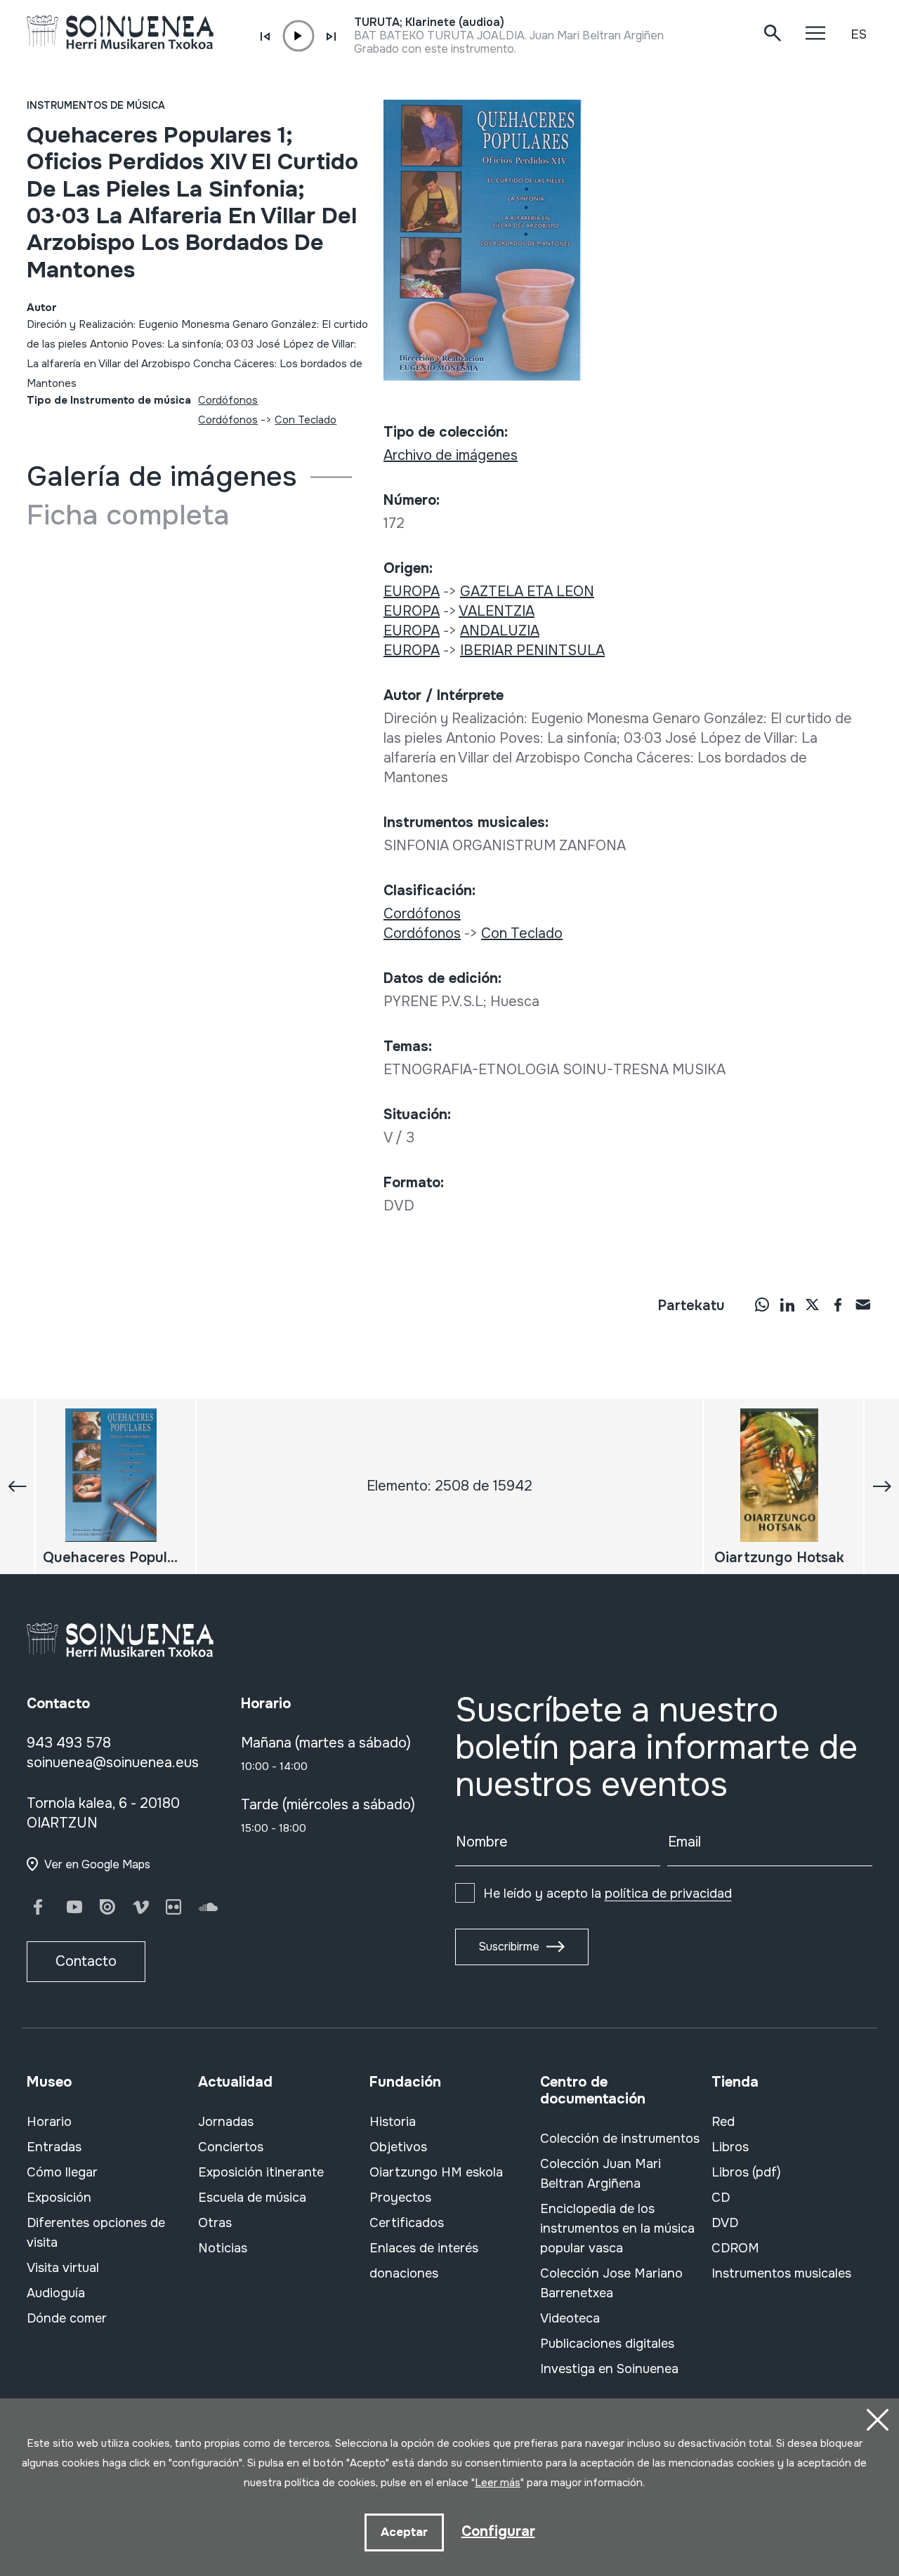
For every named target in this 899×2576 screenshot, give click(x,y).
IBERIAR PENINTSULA (532, 650)
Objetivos (398, 2147)
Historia (393, 2122)
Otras (215, 2223)
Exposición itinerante (261, 2172)
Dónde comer (67, 2318)
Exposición (59, 2198)
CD (721, 2198)
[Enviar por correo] (863, 1304)
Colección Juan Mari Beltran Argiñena (601, 2174)
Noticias (223, 2248)
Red (723, 2122)
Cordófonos (228, 400)
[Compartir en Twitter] (813, 1304)
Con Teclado (306, 420)
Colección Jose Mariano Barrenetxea (611, 2283)
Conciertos (231, 2147)
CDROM (735, 2248)
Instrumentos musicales (781, 2273)
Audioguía (56, 2293)
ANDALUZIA (500, 631)
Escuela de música (252, 2198)
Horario (49, 2122)
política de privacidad (668, 1894)
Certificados (407, 2223)
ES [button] (859, 34)
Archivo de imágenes (451, 455)
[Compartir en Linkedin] (787, 1304)
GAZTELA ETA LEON (527, 592)
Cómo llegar (62, 2172)
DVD (725, 2223)
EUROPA (412, 592)
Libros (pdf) (746, 2172)
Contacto (86, 1961)
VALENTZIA (497, 611)
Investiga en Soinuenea (609, 2369)
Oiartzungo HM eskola (436, 2172)
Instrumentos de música (96, 105)
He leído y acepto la (608, 1894)
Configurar (498, 2531)
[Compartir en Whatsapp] (762, 1304)
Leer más (498, 2483)
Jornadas (226, 2122)
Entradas (54, 2147)
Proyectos (400, 2198)
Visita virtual (63, 2268)
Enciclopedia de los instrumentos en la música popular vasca (617, 2228)
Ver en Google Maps (97, 1864)
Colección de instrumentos (620, 2139)
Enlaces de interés (424, 2248)
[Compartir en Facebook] (838, 1304)
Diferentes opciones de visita (96, 2233)
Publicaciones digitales (607, 2344)
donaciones (404, 2273)
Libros (730, 2147)
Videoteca (570, 2318)
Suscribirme (509, 1947)
